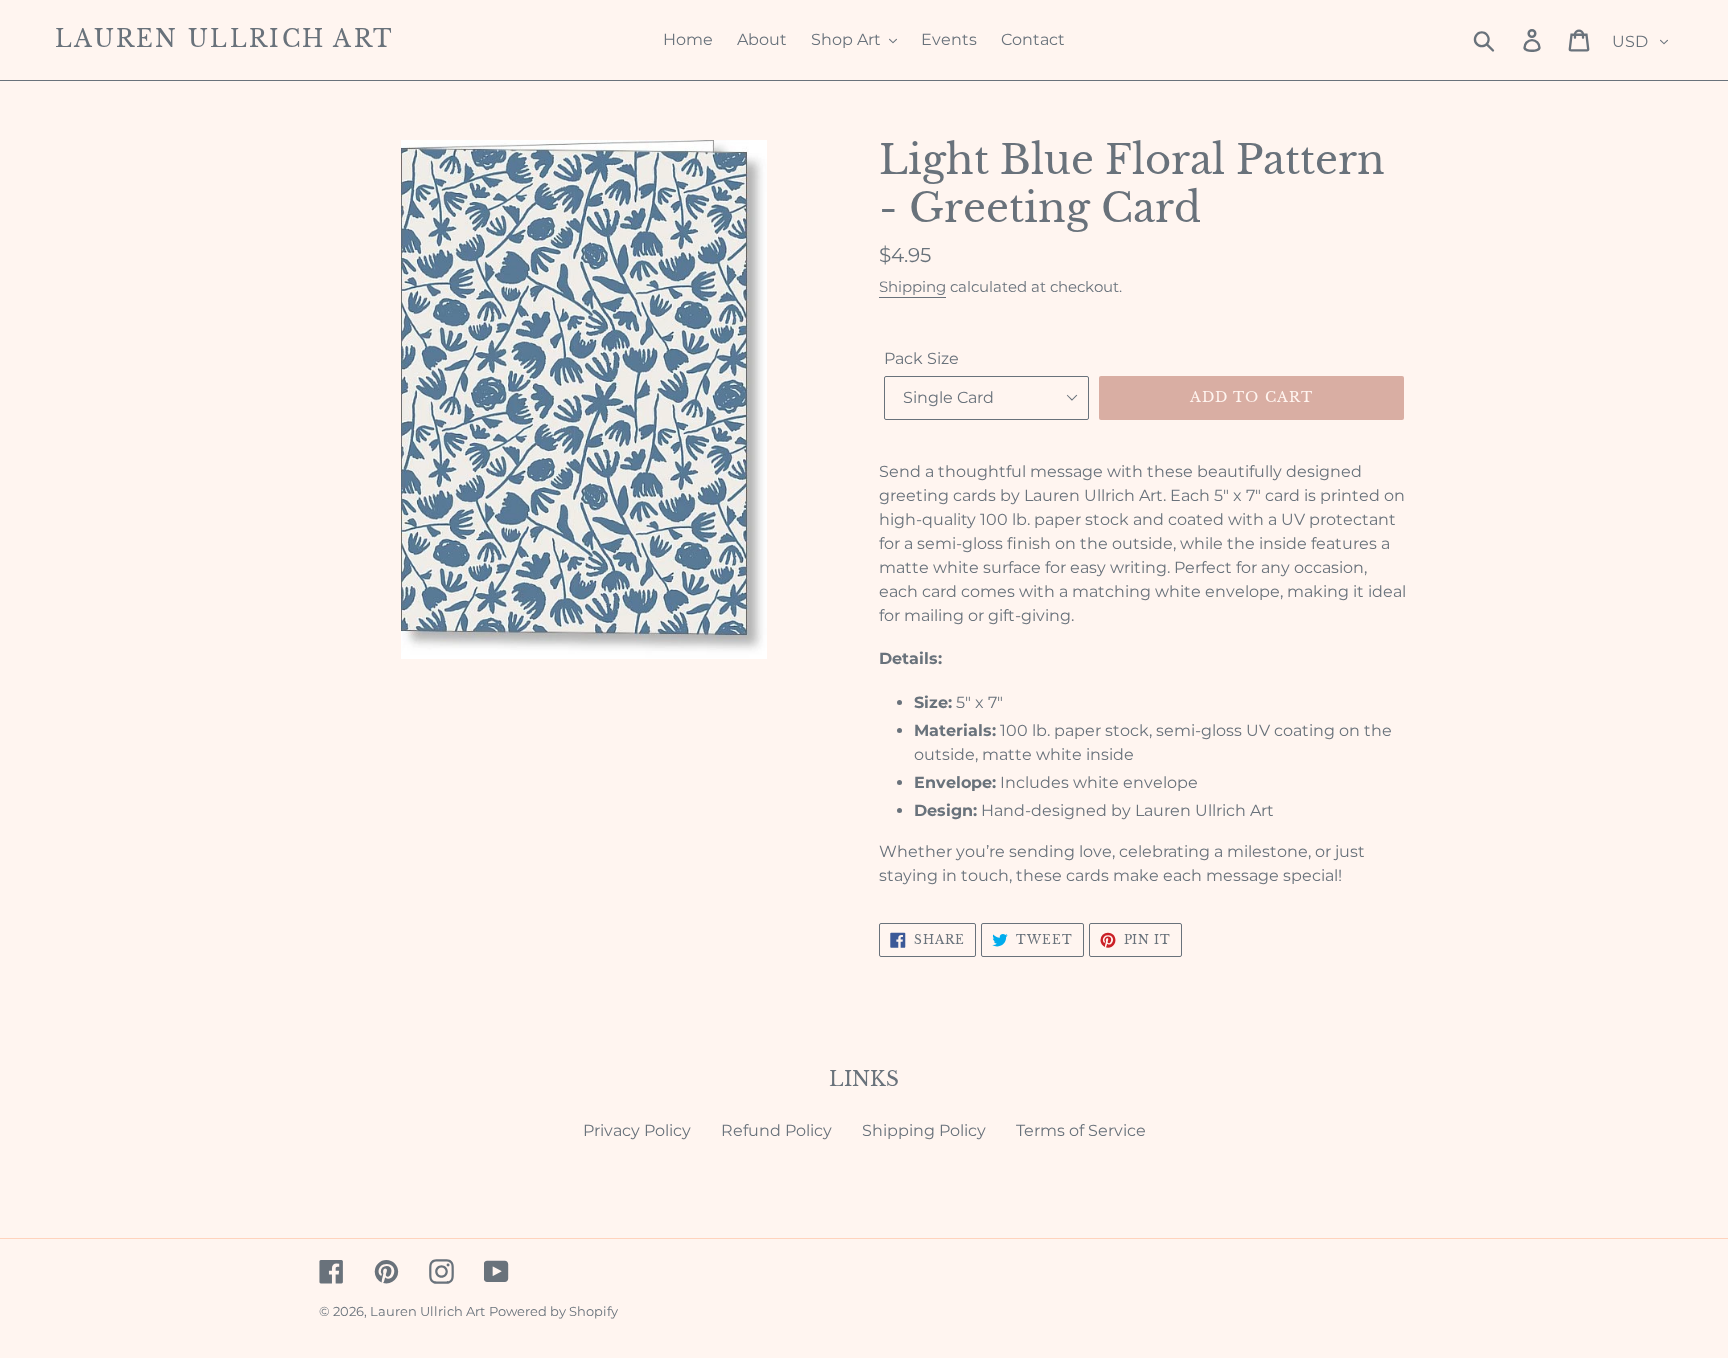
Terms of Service (1081, 1130)
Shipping (912, 286)
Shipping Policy (924, 1130)
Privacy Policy (637, 1130)
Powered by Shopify (553, 1311)
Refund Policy (776, 1130)
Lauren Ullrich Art (224, 39)
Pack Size (921, 358)
